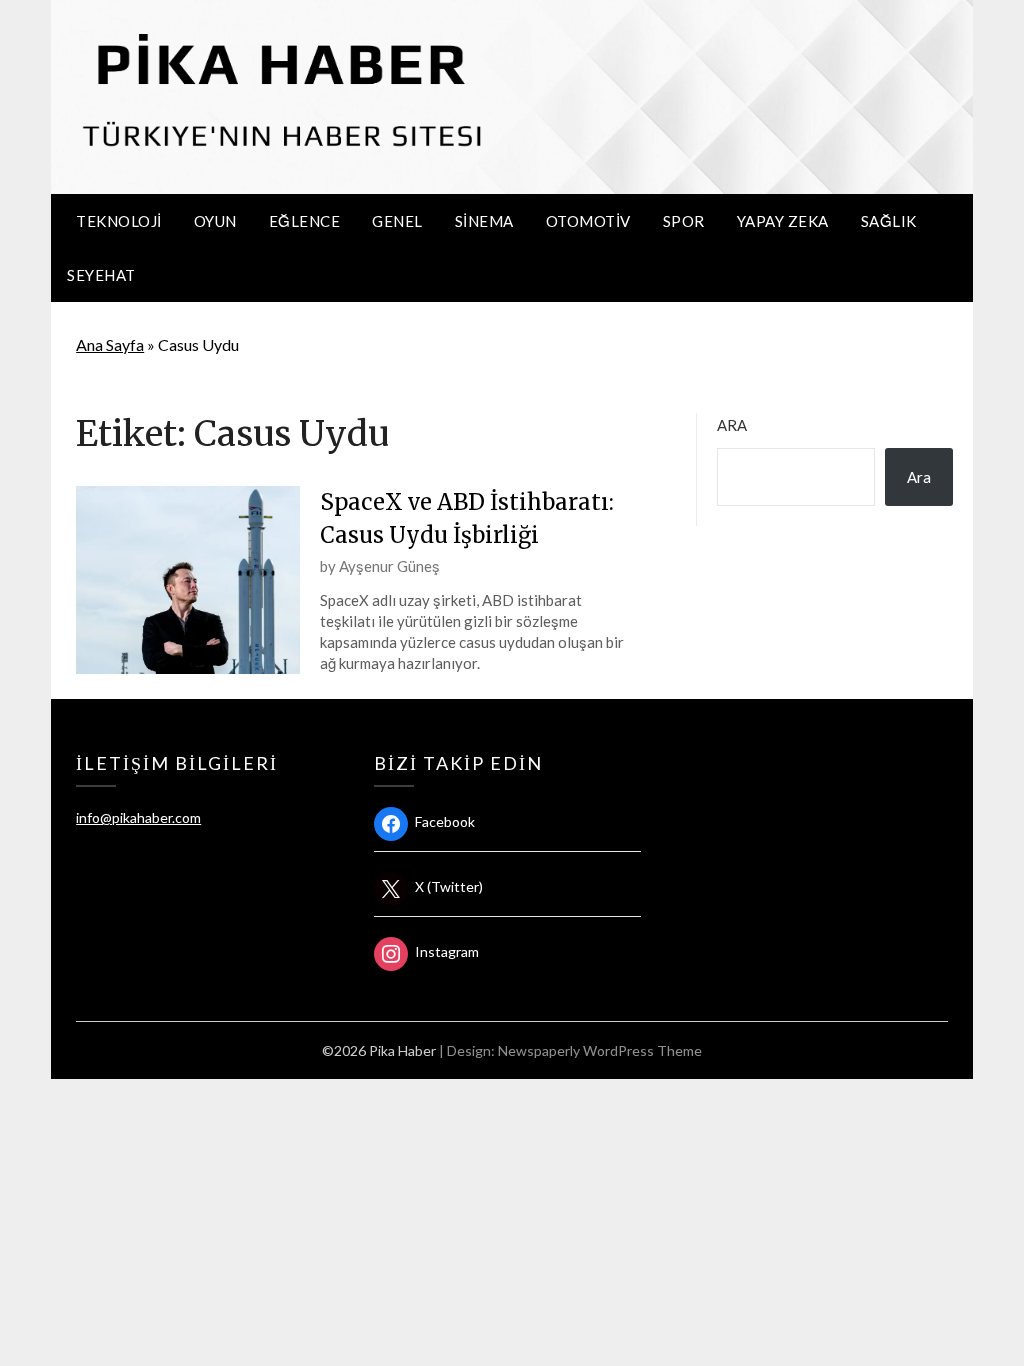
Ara (732, 425)
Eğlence (305, 221)
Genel (397, 221)
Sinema (484, 221)
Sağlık (889, 221)
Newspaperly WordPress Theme (600, 1050)
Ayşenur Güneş (389, 566)
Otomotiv (588, 221)
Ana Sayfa (110, 344)
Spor (684, 221)
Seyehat (101, 275)
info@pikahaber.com (138, 817)
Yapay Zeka (783, 221)
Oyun (215, 221)
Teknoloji (119, 221)
